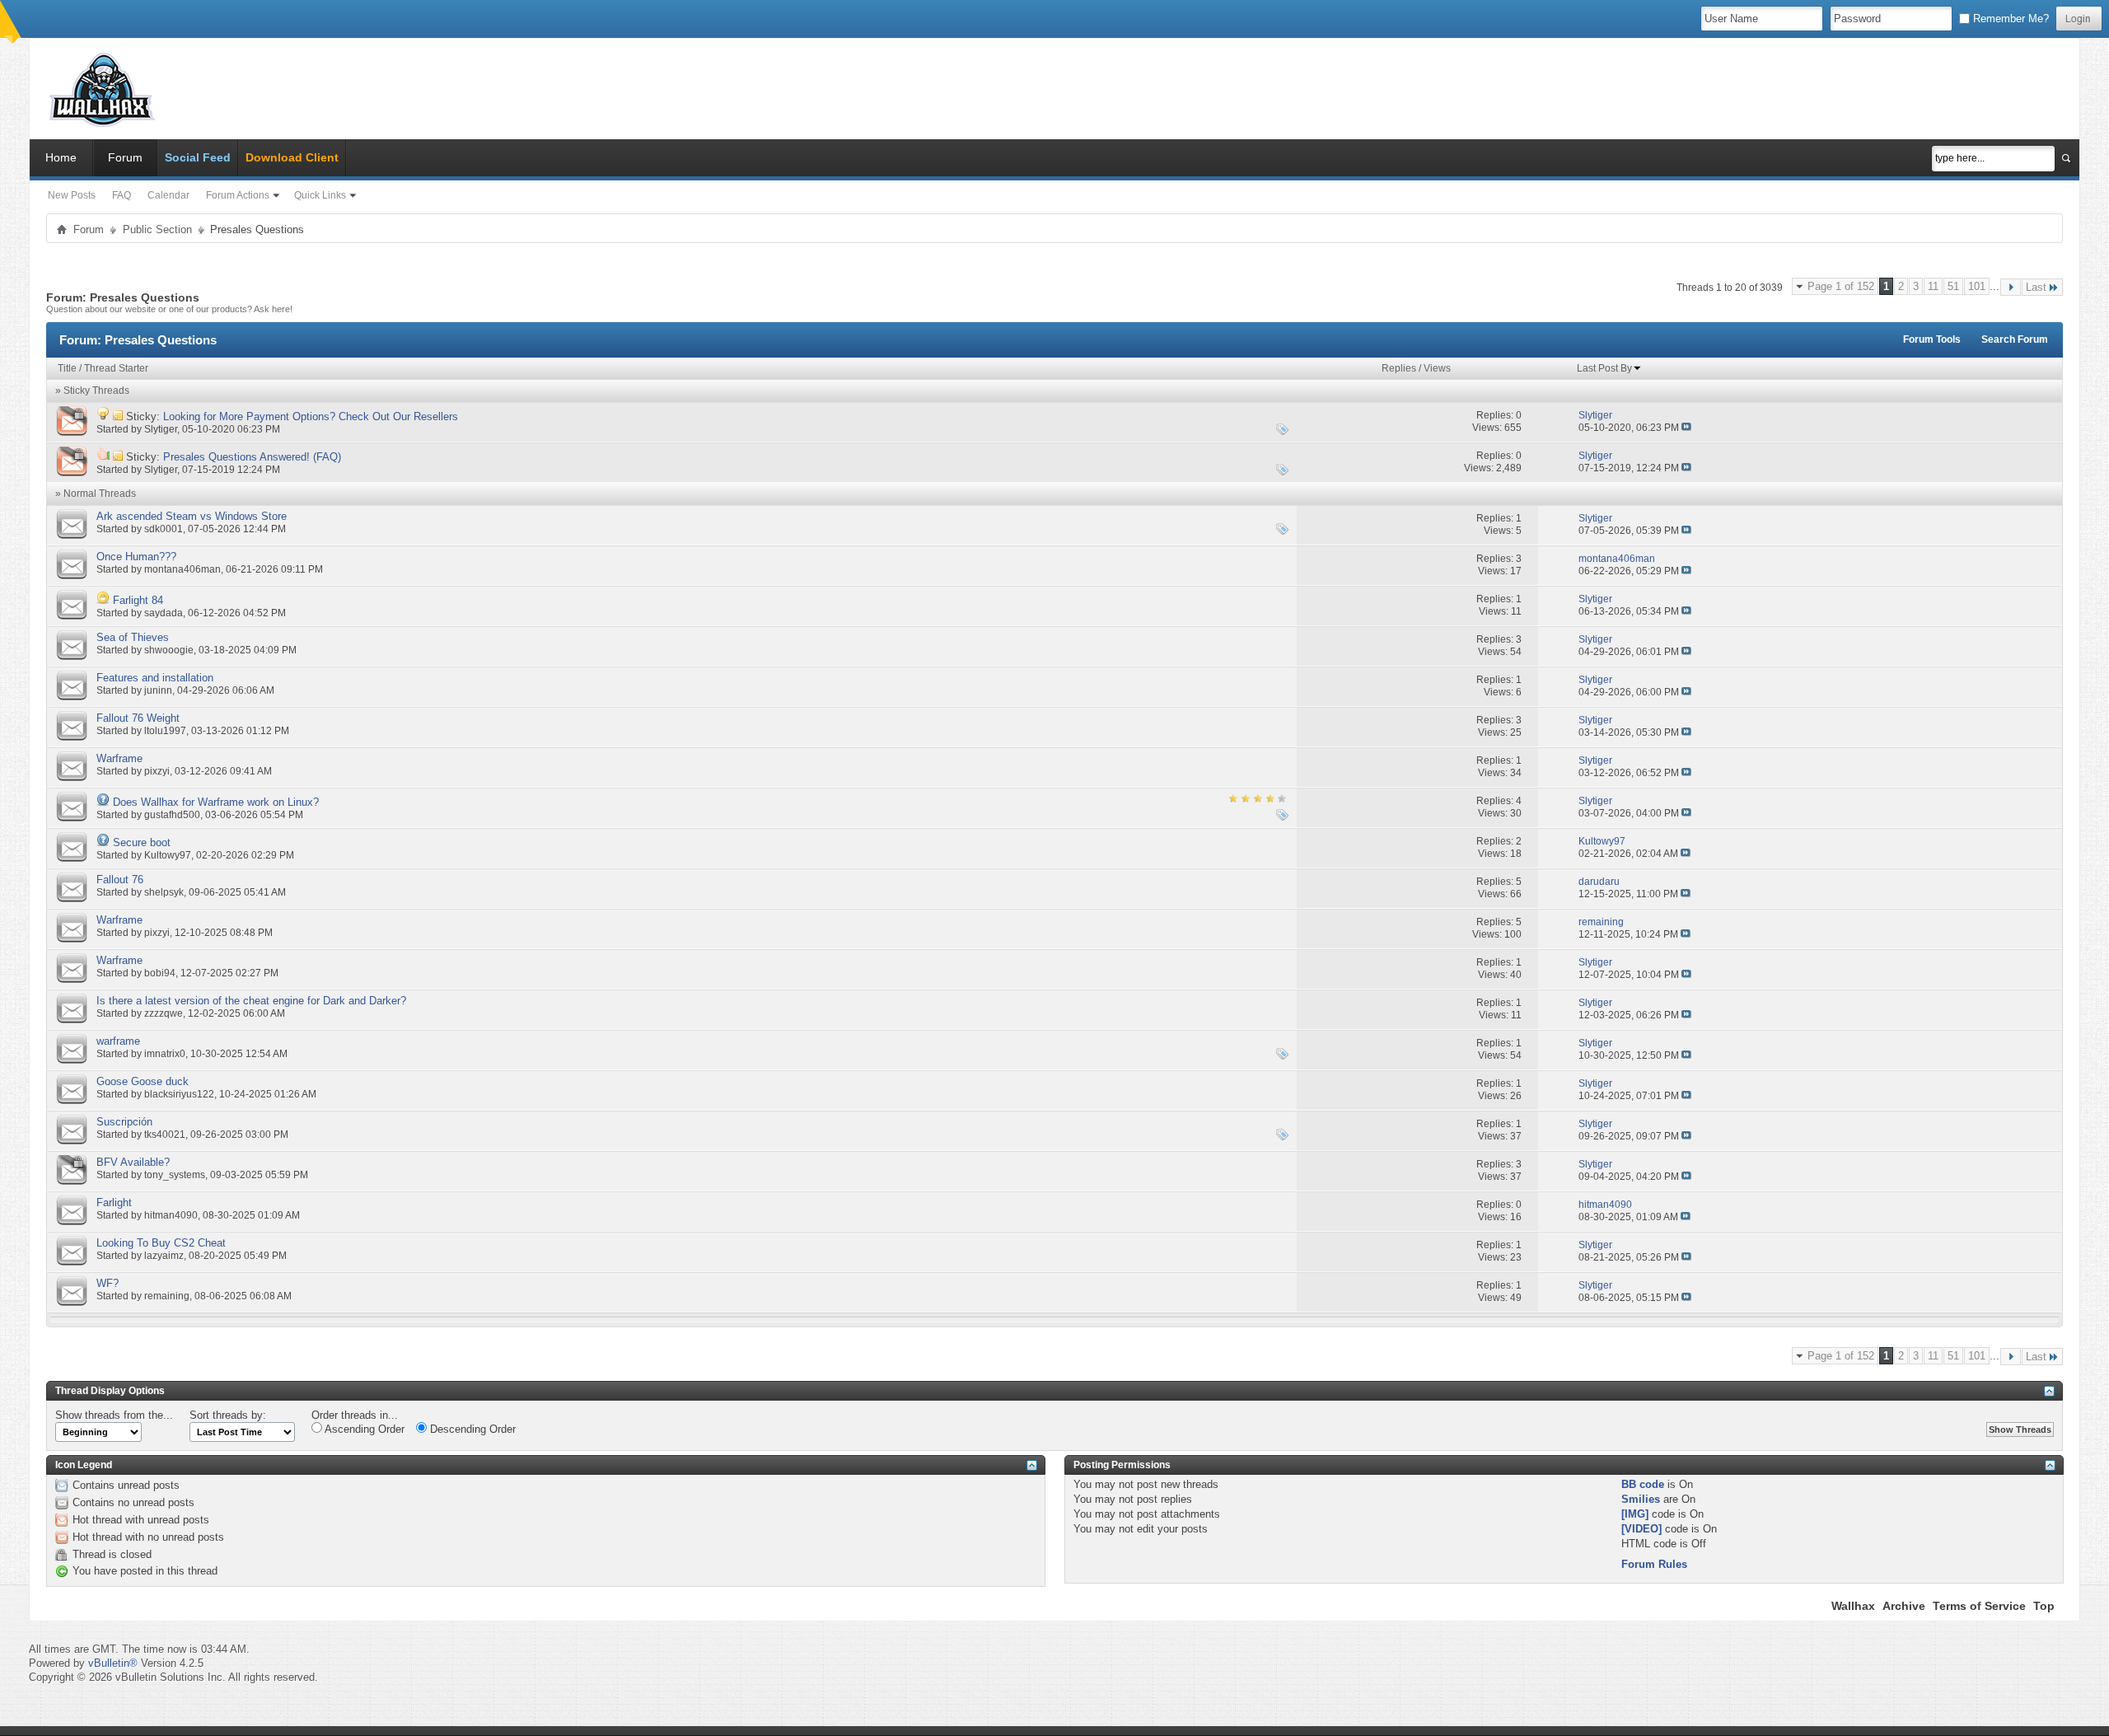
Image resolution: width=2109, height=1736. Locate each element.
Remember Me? (2009, 19)
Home (61, 157)
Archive (1904, 1606)
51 (1953, 286)
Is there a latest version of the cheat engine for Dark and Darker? (251, 1001)
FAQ (122, 195)
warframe (118, 1041)
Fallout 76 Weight (138, 718)
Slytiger (161, 429)
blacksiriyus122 (179, 1094)
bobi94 (160, 973)
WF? (108, 1283)
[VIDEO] (1641, 1529)
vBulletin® (113, 1663)
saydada (164, 613)
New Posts (72, 195)
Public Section (157, 229)
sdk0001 (164, 529)
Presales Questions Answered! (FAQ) (252, 457)
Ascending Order (363, 1429)
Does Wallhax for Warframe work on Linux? (216, 802)
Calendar (168, 195)
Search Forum (2015, 339)
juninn (158, 690)
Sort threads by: (228, 1415)
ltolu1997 (165, 731)
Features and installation (155, 678)
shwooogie (169, 650)
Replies (1399, 368)
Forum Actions (238, 195)
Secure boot (142, 842)
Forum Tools (1932, 339)
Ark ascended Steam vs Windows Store (192, 516)
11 (1933, 286)
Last (2036, 287)
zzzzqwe (164, 1013)
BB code (1643, 1484)
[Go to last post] (1686, 428)
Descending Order (471, 1429)
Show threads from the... (114, 1415)
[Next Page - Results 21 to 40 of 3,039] (2011, 287)
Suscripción (124, 1122)
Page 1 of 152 (1841, 286)
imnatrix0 (165, 1054)
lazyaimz (164, 1256)
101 (1977, 286)
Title (67, 368)
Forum (125, 157)
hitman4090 (171, 1215)
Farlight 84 (138, 600)
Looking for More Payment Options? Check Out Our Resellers (311, 416)
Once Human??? (136, 557)
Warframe (119, 758)
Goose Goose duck (143, 1081)
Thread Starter (116, 368)
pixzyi (157, 771)
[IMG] (1635, 1514)
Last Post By (1604, 368)
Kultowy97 (168, 855)
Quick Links (320, 195)
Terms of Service (1979, 1606)
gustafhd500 (172, 815)
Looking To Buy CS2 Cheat (161, 1243)
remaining (167, 1296)
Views (1437, 368)
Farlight (114, 1203)
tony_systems (175, 1175)
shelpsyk (164, 892)
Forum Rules (1654, 1564)
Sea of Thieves (133, 637)
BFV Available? (133, 1162)
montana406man (182, 569)
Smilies (1641, 1499)
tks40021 (165, 1135)
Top (2044, 1606)
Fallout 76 (120, 880)
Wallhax (1853, 1606)
